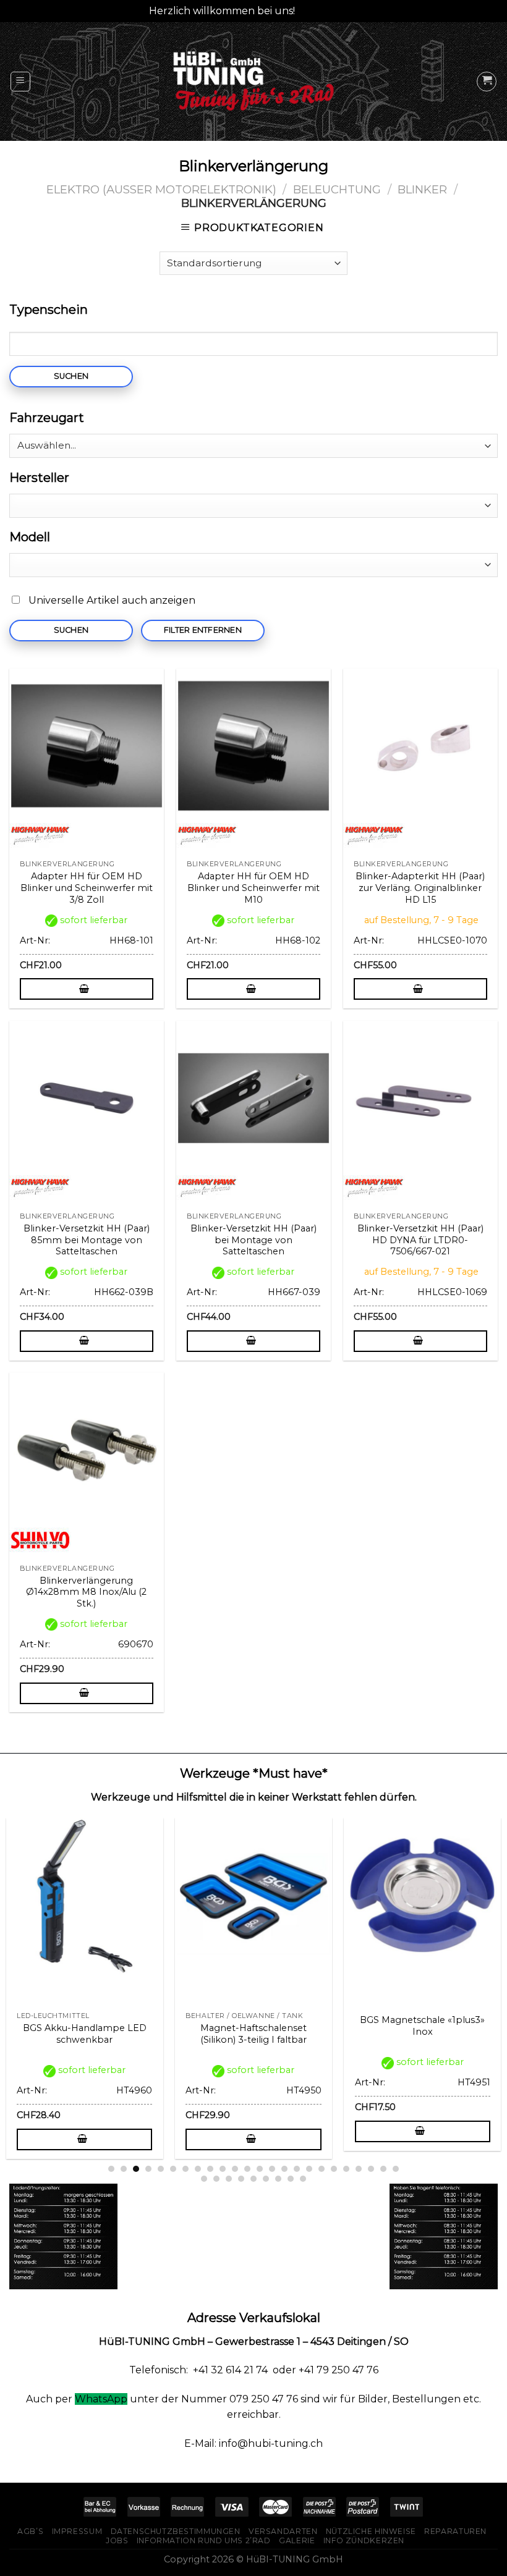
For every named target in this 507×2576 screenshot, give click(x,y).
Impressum (77, 2531)
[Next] (475, 1975)
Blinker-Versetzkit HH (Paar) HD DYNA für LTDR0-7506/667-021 (420, 1240)
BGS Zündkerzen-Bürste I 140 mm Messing (273, 2034)
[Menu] (21, 82)
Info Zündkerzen (364, 2540)
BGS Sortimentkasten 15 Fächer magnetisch (104, 2026)
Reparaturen (455, 2531)
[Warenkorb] (487, 82)
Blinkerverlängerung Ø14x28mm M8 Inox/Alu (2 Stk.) (86, 1592)
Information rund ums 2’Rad (204, 2540)
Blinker (422, 189)
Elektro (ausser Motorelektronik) (161, 189)
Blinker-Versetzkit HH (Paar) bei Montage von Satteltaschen (253, 1240)
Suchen (71, 376)
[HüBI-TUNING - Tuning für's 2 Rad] (253, 81)
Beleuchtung (337, 189)
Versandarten (283, 2531)
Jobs (117, 2540)
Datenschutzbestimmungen (176, 2531)
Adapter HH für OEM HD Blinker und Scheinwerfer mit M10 (253, 888)
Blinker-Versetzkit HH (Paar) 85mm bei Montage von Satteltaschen (87, 1240)
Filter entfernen (203, 630)
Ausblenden (328, 11)
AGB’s (30, 2531)
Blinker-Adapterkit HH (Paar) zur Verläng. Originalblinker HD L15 (420, 888)
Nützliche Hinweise (371, 2531)
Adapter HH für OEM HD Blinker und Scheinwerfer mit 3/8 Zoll (87, 888)
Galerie (297, 2540)
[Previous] (32, 1975)
